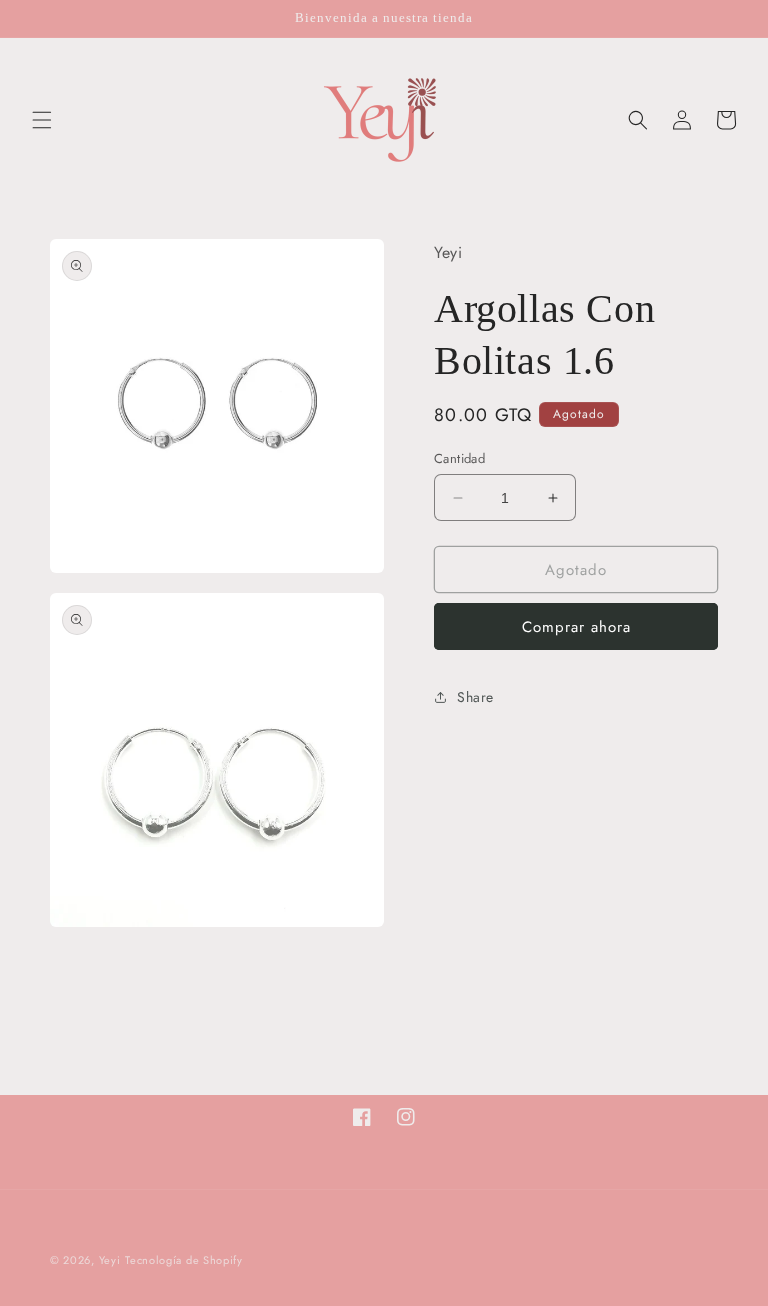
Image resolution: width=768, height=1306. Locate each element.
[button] (42, 120)
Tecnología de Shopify (184, 1260)
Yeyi (110, 1260)
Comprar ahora (576, 627)
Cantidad (459, 458)
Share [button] (475, 697)
